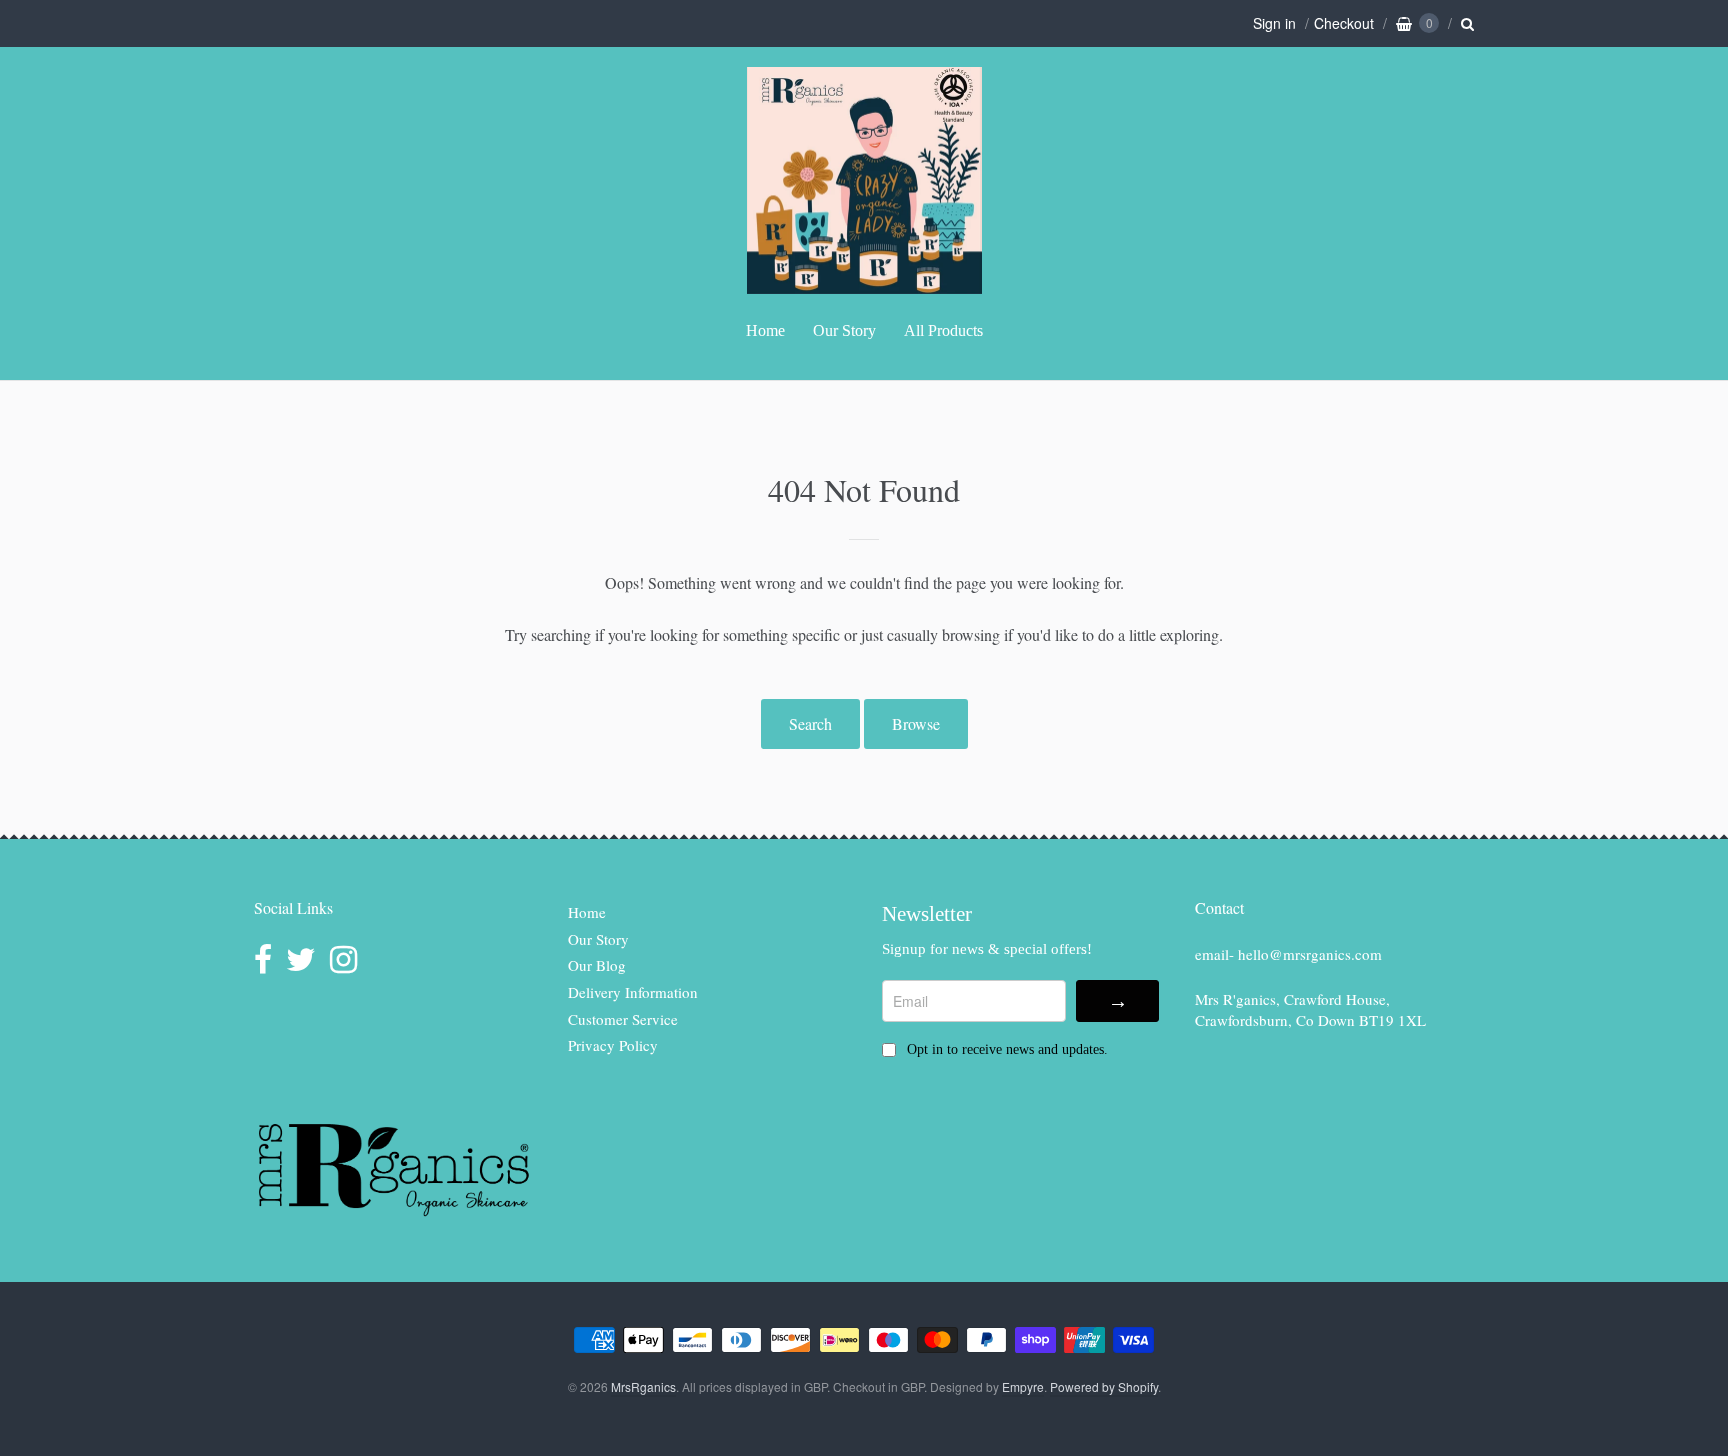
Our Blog (597, 965)
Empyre (1023, 1386)
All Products (943, 330)
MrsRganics (643, 1386)
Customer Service (623, 1019)
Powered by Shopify (1104, 1386)
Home (765, 330)
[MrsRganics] (864, 283)
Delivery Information (633, 992)
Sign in (1274, 23)
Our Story (844, 330)
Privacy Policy (613, 1045)
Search (810, 723)
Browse (916, 723)
